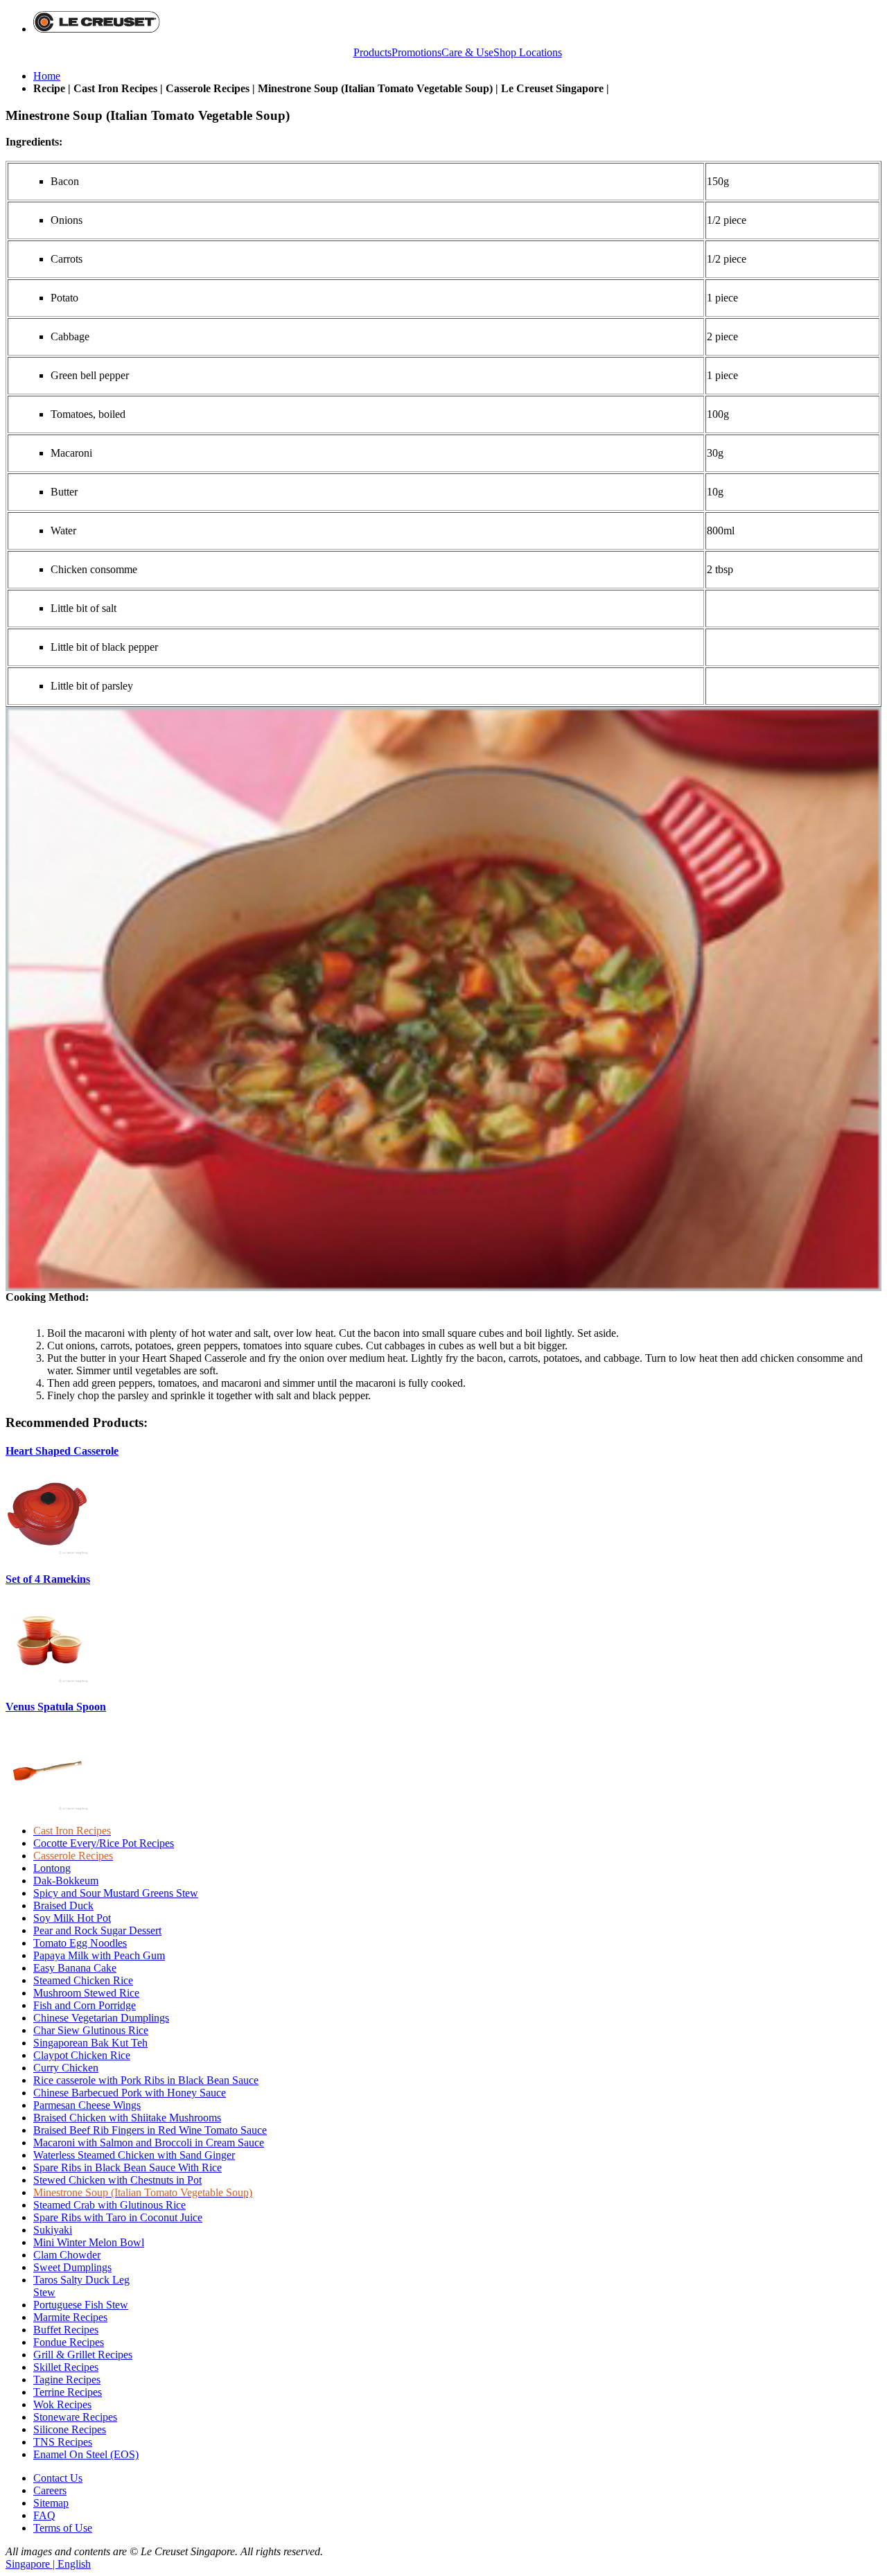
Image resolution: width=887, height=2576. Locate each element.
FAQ (44, 2515)
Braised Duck (63, 1905)
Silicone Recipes (70, 2429)
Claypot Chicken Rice (82, 2055)
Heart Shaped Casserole (62, 1451)
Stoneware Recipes (75, 2417)
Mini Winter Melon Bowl (89, 2242)
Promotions (416, 52)
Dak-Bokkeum (66, 1881)
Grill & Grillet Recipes (83, 2355)
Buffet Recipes (66, 2330)
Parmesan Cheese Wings (87, 2105)
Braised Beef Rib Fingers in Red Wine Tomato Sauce (150, 2130)
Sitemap (51, 2503)
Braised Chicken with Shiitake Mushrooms (127, 2118)
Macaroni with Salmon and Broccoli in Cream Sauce (149, 2143)
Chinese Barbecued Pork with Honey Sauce (130, 2093)
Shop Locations (528, 52)
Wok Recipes (62, 2404)
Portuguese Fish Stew (81, 2305)
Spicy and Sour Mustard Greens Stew (116, 1893)
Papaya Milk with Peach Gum (99, 1955)
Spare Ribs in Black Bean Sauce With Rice (128, 2167)
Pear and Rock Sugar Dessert (97, 1930)
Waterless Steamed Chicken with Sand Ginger (134, 2155)
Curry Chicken (66, 2068)
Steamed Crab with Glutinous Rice (109, 2205)
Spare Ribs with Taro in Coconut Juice (118, 2217)
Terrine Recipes (68, 2392)
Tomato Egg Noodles (80, 1943)
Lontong (52, 1868)
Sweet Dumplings (72, 2267)
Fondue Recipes (69, 2342)
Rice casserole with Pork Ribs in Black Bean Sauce (146, 2080)
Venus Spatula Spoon (56, 1707)
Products (372, 52)
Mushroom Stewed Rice (86, 1993)
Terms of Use (63, 2528)
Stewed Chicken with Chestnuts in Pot (117, 2180)
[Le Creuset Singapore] (97, 29)
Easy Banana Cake (75, 1968)
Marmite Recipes (70, 2317)
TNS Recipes (63, 2442)
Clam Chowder (67, 2255)
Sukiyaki (53, 2230)
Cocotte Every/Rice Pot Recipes (104, 1843)
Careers (50, 2490)
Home (47, 76)
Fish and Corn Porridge (85, 2005)
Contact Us (58, 2478)
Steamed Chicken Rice (83, 1980)
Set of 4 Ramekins (48, 1579)
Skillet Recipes (66, 2367)
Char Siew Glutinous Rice (91, 2030)
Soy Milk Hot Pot (72, 1918)
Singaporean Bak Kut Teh (90, 2043)
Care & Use (467, 52)
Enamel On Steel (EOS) (86, 2454)
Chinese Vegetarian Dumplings (101, 2018)
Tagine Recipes (67, 2380)
